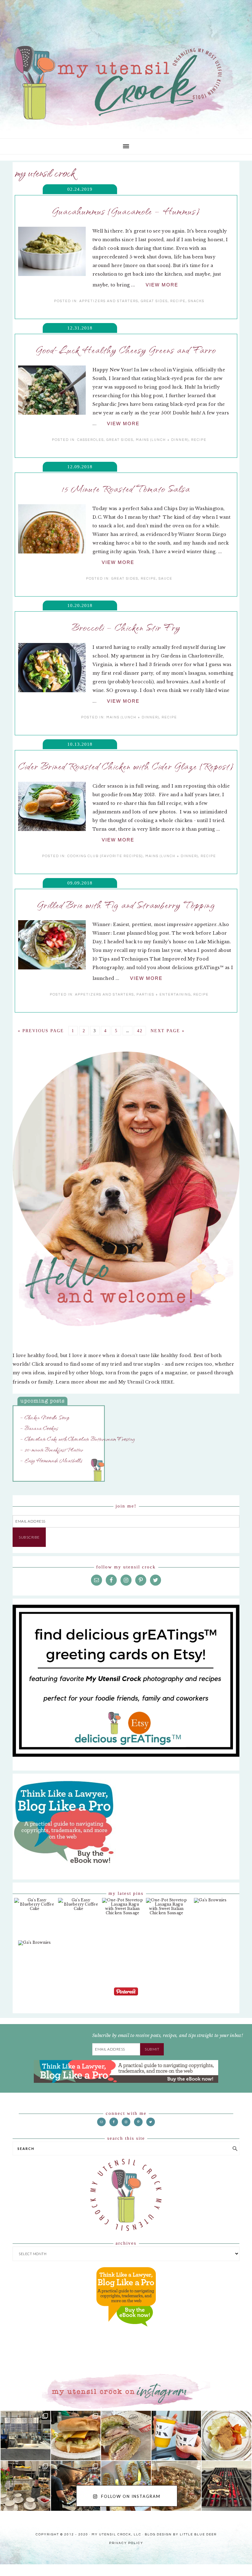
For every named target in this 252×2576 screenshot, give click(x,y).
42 (140, 1007)
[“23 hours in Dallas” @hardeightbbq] (76, 2451)
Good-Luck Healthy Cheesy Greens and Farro (126, 346)
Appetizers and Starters (109, 296)
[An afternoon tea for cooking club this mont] (26, 2451)
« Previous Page (41, 1007)
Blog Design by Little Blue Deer (181, 2496)
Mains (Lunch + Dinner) (162, 431)
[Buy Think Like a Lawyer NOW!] (126, 2298)
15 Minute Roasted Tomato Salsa (126, 481)
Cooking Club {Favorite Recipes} (105, 836)
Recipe (178, 296)
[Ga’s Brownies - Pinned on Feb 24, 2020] (210, 1871)
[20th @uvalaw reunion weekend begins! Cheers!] (176, 2400)
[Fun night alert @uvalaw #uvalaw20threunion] (76, 2400)
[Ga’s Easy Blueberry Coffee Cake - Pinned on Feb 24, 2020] (35, 1875)
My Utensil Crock (65, 117)
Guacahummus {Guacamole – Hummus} (126, 211)
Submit (153, 2016)
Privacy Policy (126, 2502)
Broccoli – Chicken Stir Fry (126, 616)
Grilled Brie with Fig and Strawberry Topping (126, 886)
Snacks (196, 296)
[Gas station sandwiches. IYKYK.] (126, 2400)
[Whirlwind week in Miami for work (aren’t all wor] (26, 2400)
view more (162, 283)
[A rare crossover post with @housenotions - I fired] (226, 2451)
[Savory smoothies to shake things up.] (226, 2400)
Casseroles (91, 431)
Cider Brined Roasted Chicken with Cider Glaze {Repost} (126, 751)
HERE (168, 1355)
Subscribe (31, 1508)
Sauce (165, 566)
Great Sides (154, 296)
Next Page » (168, 1007)
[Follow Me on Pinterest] (126, 1964)
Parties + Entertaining (164, 971)
